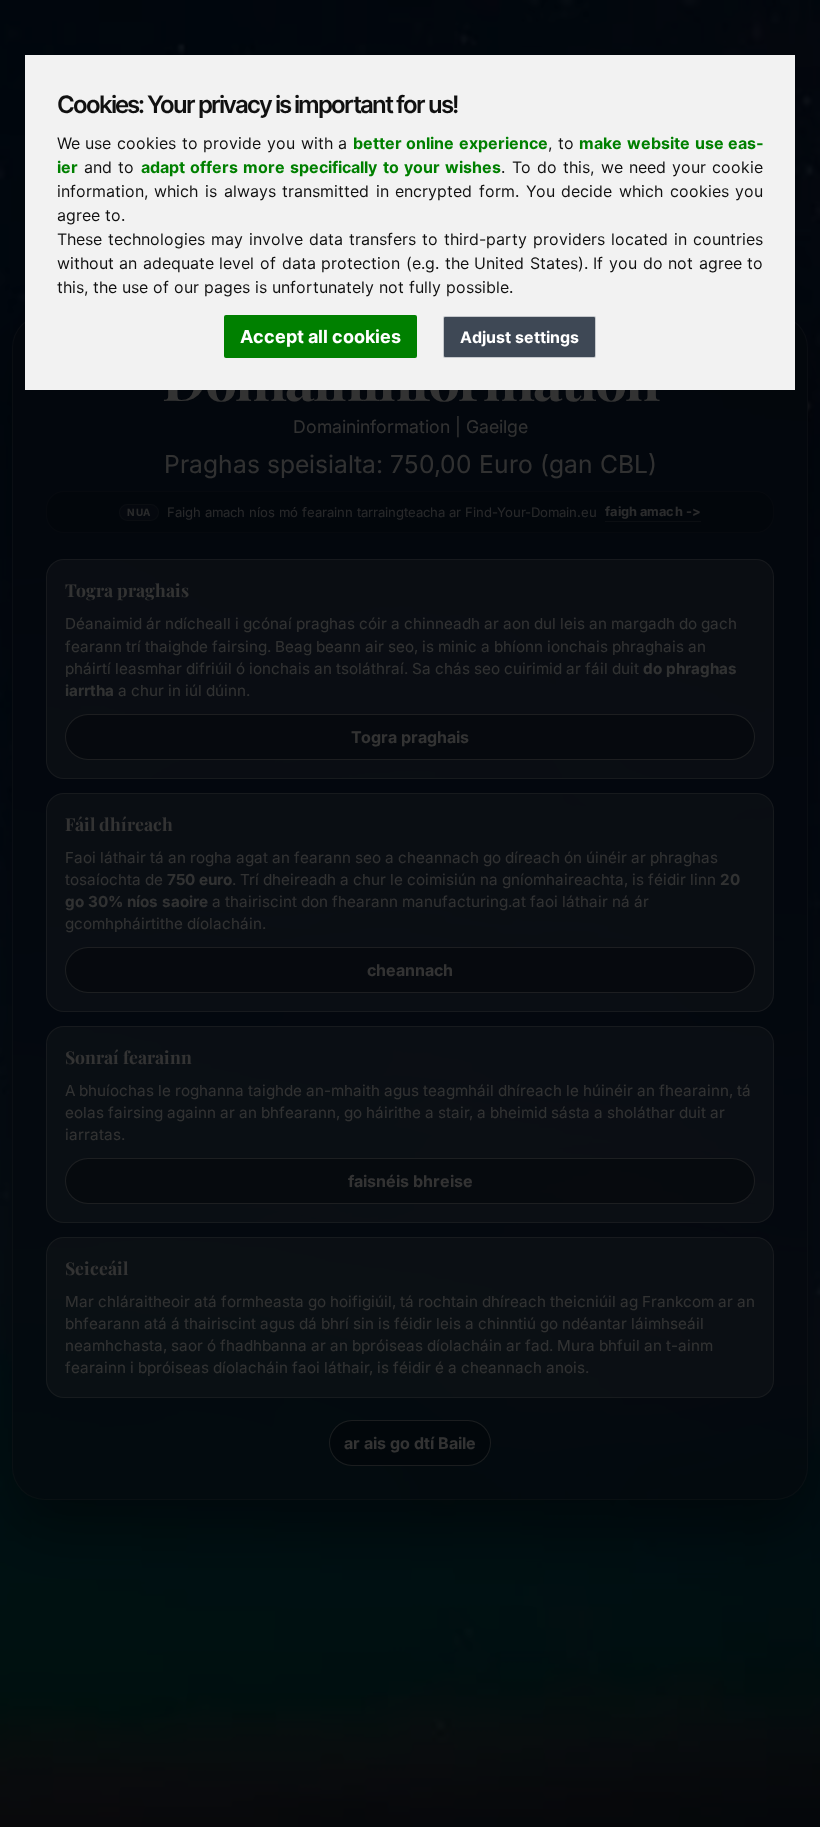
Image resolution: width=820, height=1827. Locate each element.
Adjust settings (519, 337)
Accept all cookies (320, 336)
